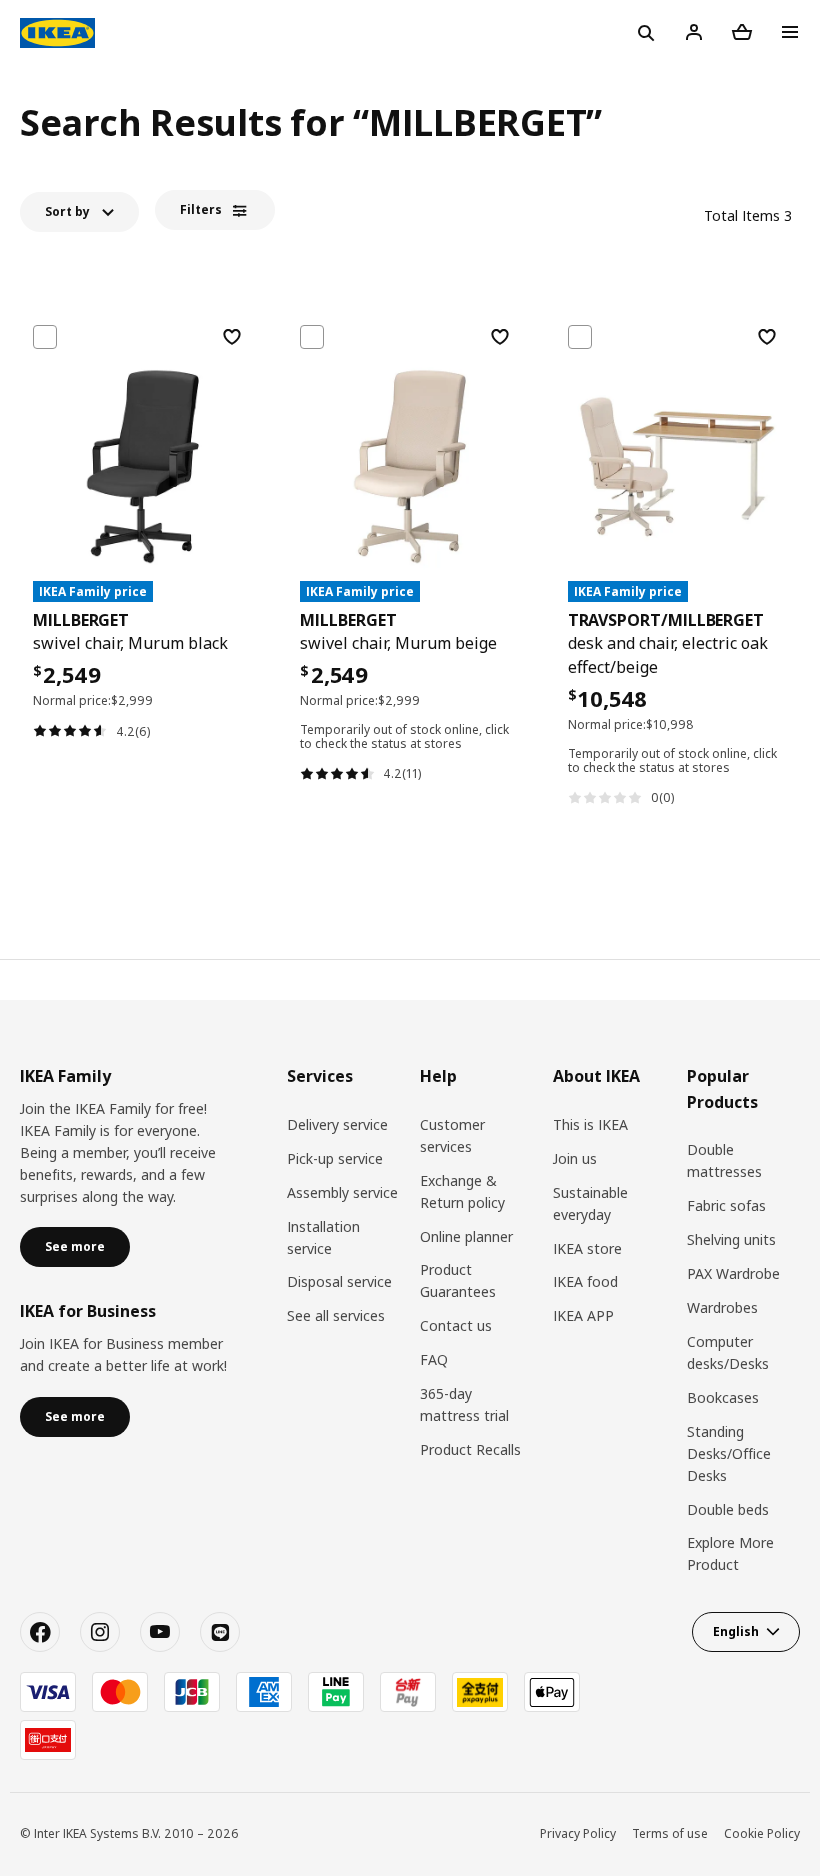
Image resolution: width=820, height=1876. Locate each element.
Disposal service (339, 1281)
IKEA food (585, 1281)
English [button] (736, 1631)
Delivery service (337, 1124)
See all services (336, 1315)
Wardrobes (722, 1307)
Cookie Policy (762, 1833)
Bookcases (723, 1397)
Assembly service (342, 1192)
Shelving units (731, 1239)
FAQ (434, 1359)
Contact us (456, 1325)
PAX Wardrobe (733, 1273)
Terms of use (670, 1833)
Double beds (728, 1509)
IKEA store (587, 1248)
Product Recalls (470, 1449)
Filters (201, 209)
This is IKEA (590, 1124)
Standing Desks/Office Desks (729, 1453)
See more (75, 1246)
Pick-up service (335, 1158)
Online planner (466, 1236)
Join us (575, 1158)
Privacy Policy (578, 1833)
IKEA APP (583, 1315)
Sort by (67, 211)
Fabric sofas (726, 1205)
